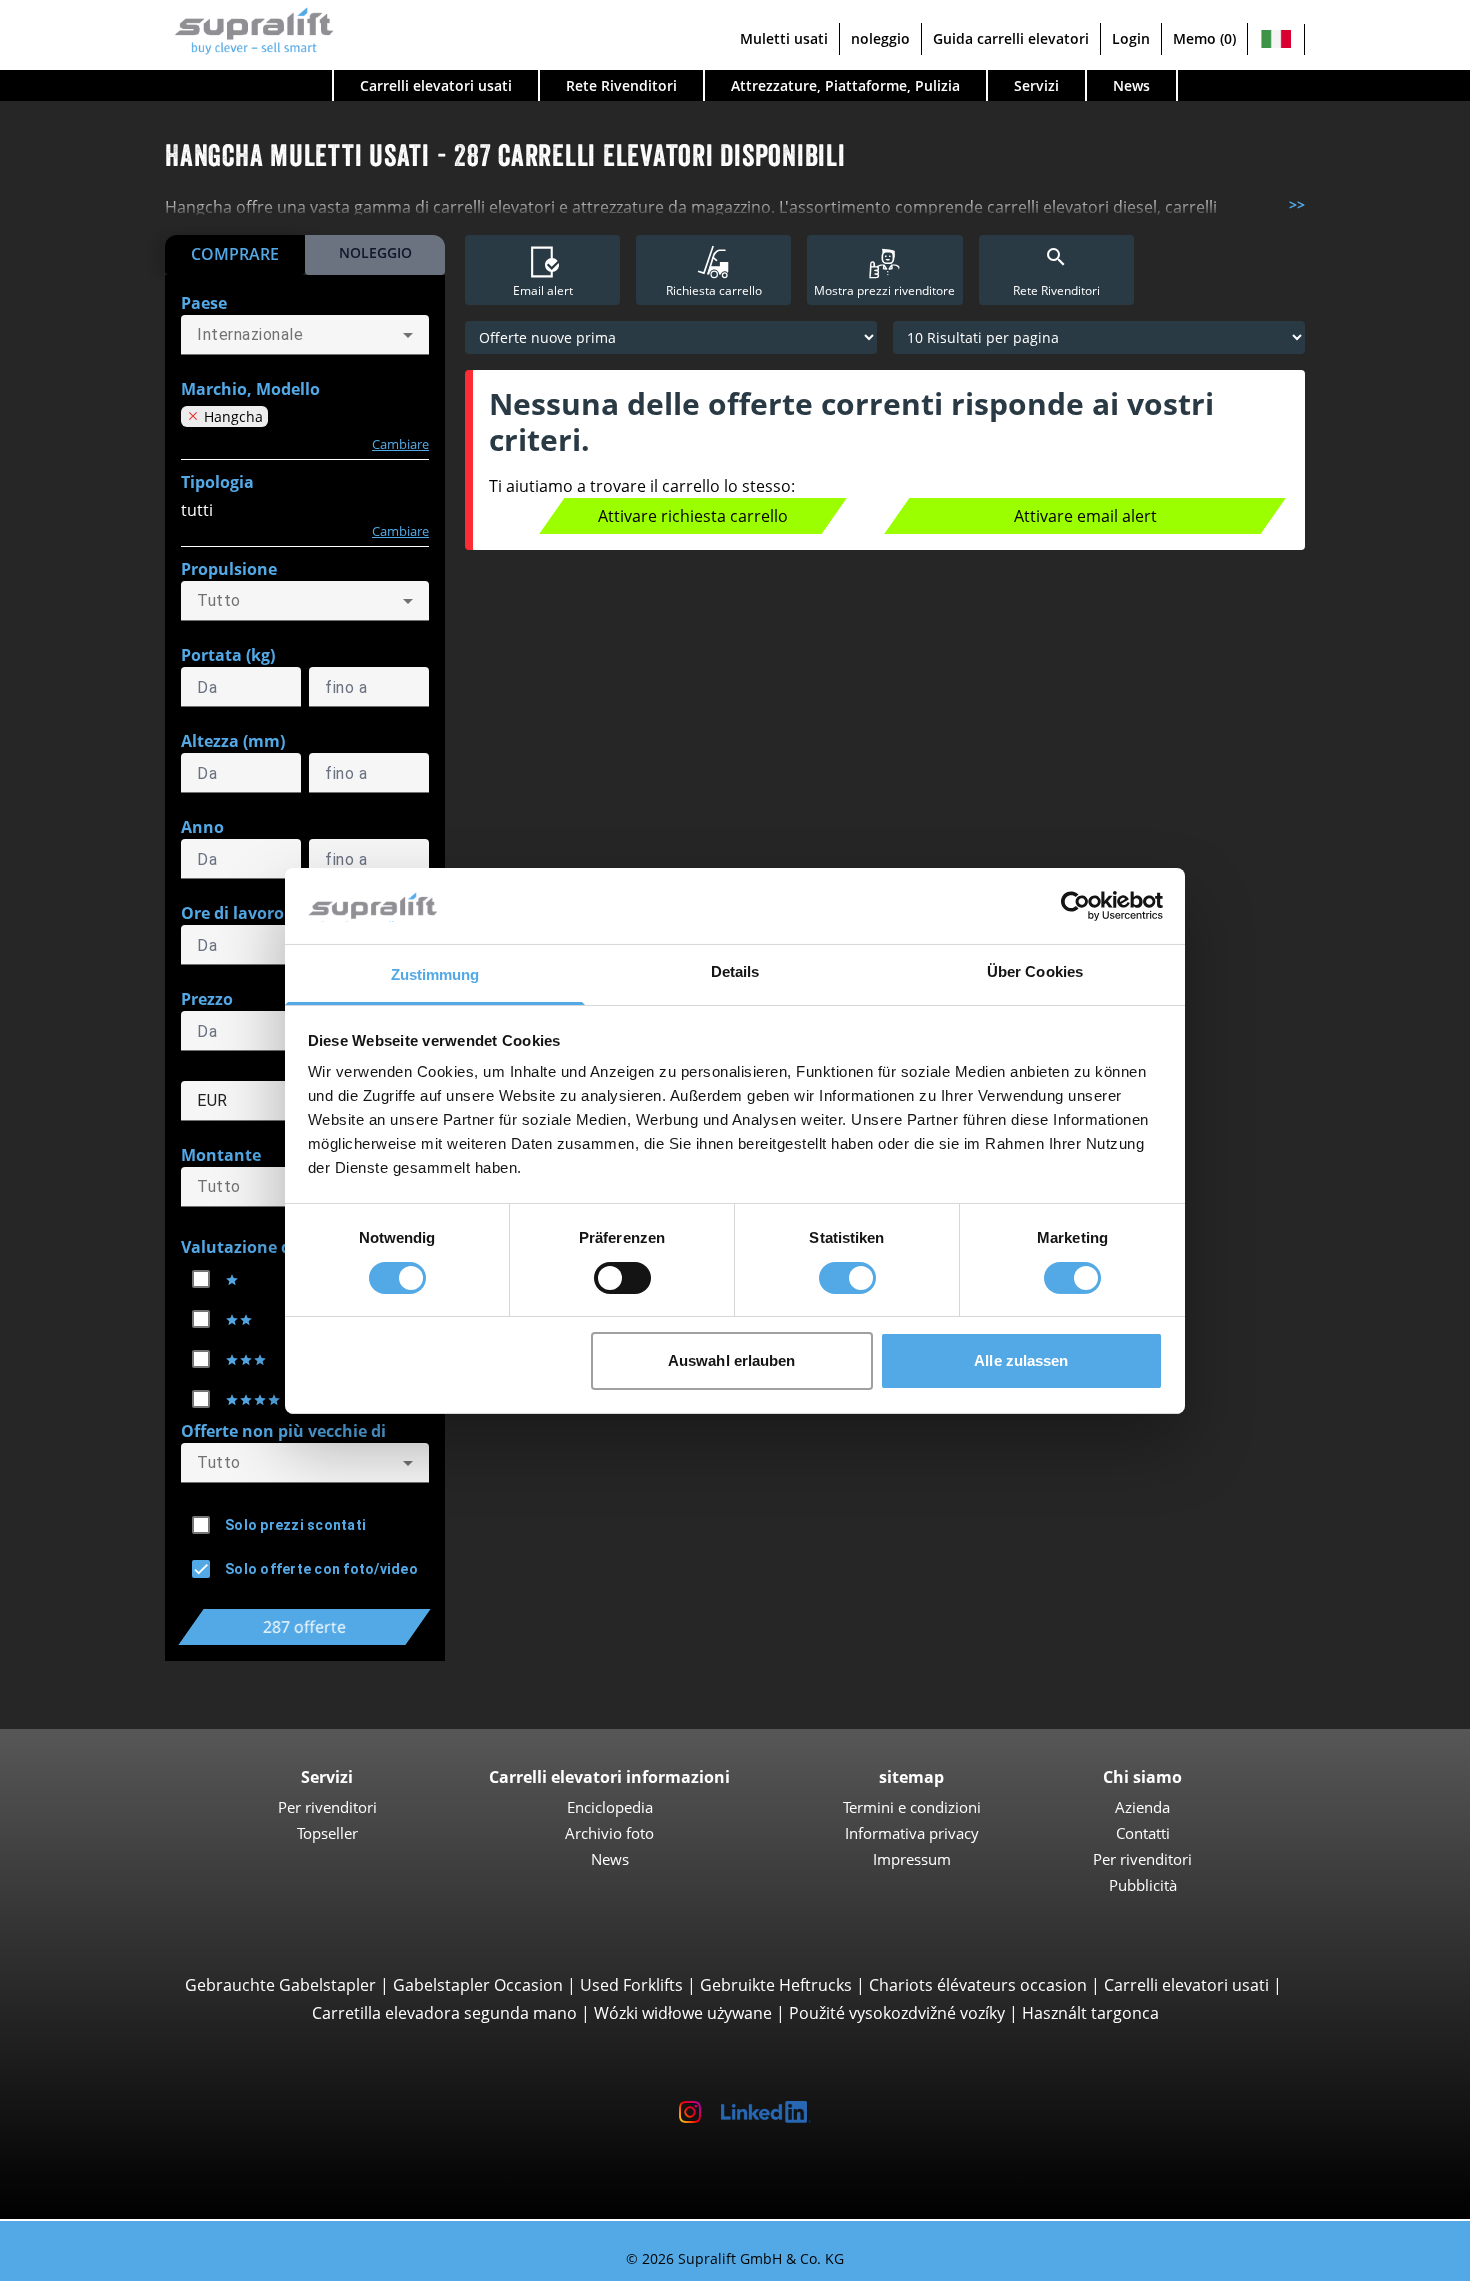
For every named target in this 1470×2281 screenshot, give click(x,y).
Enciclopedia (610, 1807)
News (1131, 85)
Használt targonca (1090, 2013)
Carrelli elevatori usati (1186, 1985)
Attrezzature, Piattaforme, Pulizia (845, 85)
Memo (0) (1204, 38)
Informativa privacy (912, 1833)
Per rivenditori (327, 1807)
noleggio (880, 38)
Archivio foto (609, 1833)
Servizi (1036, 85)
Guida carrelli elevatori (1011, 38)
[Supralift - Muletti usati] (249, 28)
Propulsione (229, 569)
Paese (204, 303)
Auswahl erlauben (732, 1360)
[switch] (622, 1278)
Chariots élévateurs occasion (978, 1985)
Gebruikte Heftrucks (776, 1985)
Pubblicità (1143, 1885)
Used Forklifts (631, 1985)
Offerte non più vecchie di (283, 1431)
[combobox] (305, 335)
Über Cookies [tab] (1035, 971)
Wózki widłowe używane (683, 2013)
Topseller (327, 1833)
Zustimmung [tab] (435, 974)
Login (1131, 38)
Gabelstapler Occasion (478, 1985)
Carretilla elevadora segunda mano (444, 2013)
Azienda (1142, 1807)
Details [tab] (735, 971)
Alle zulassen (1021, 1360)
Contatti (1143, 1833)
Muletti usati (784, 38)
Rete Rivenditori (621, 85)
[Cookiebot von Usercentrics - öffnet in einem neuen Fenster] (1075, 906)
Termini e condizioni (912, 1807)
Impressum (912, 1859)
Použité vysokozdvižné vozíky (897, 2013)
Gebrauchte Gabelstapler (280, 1985)
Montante (221, 1155)
